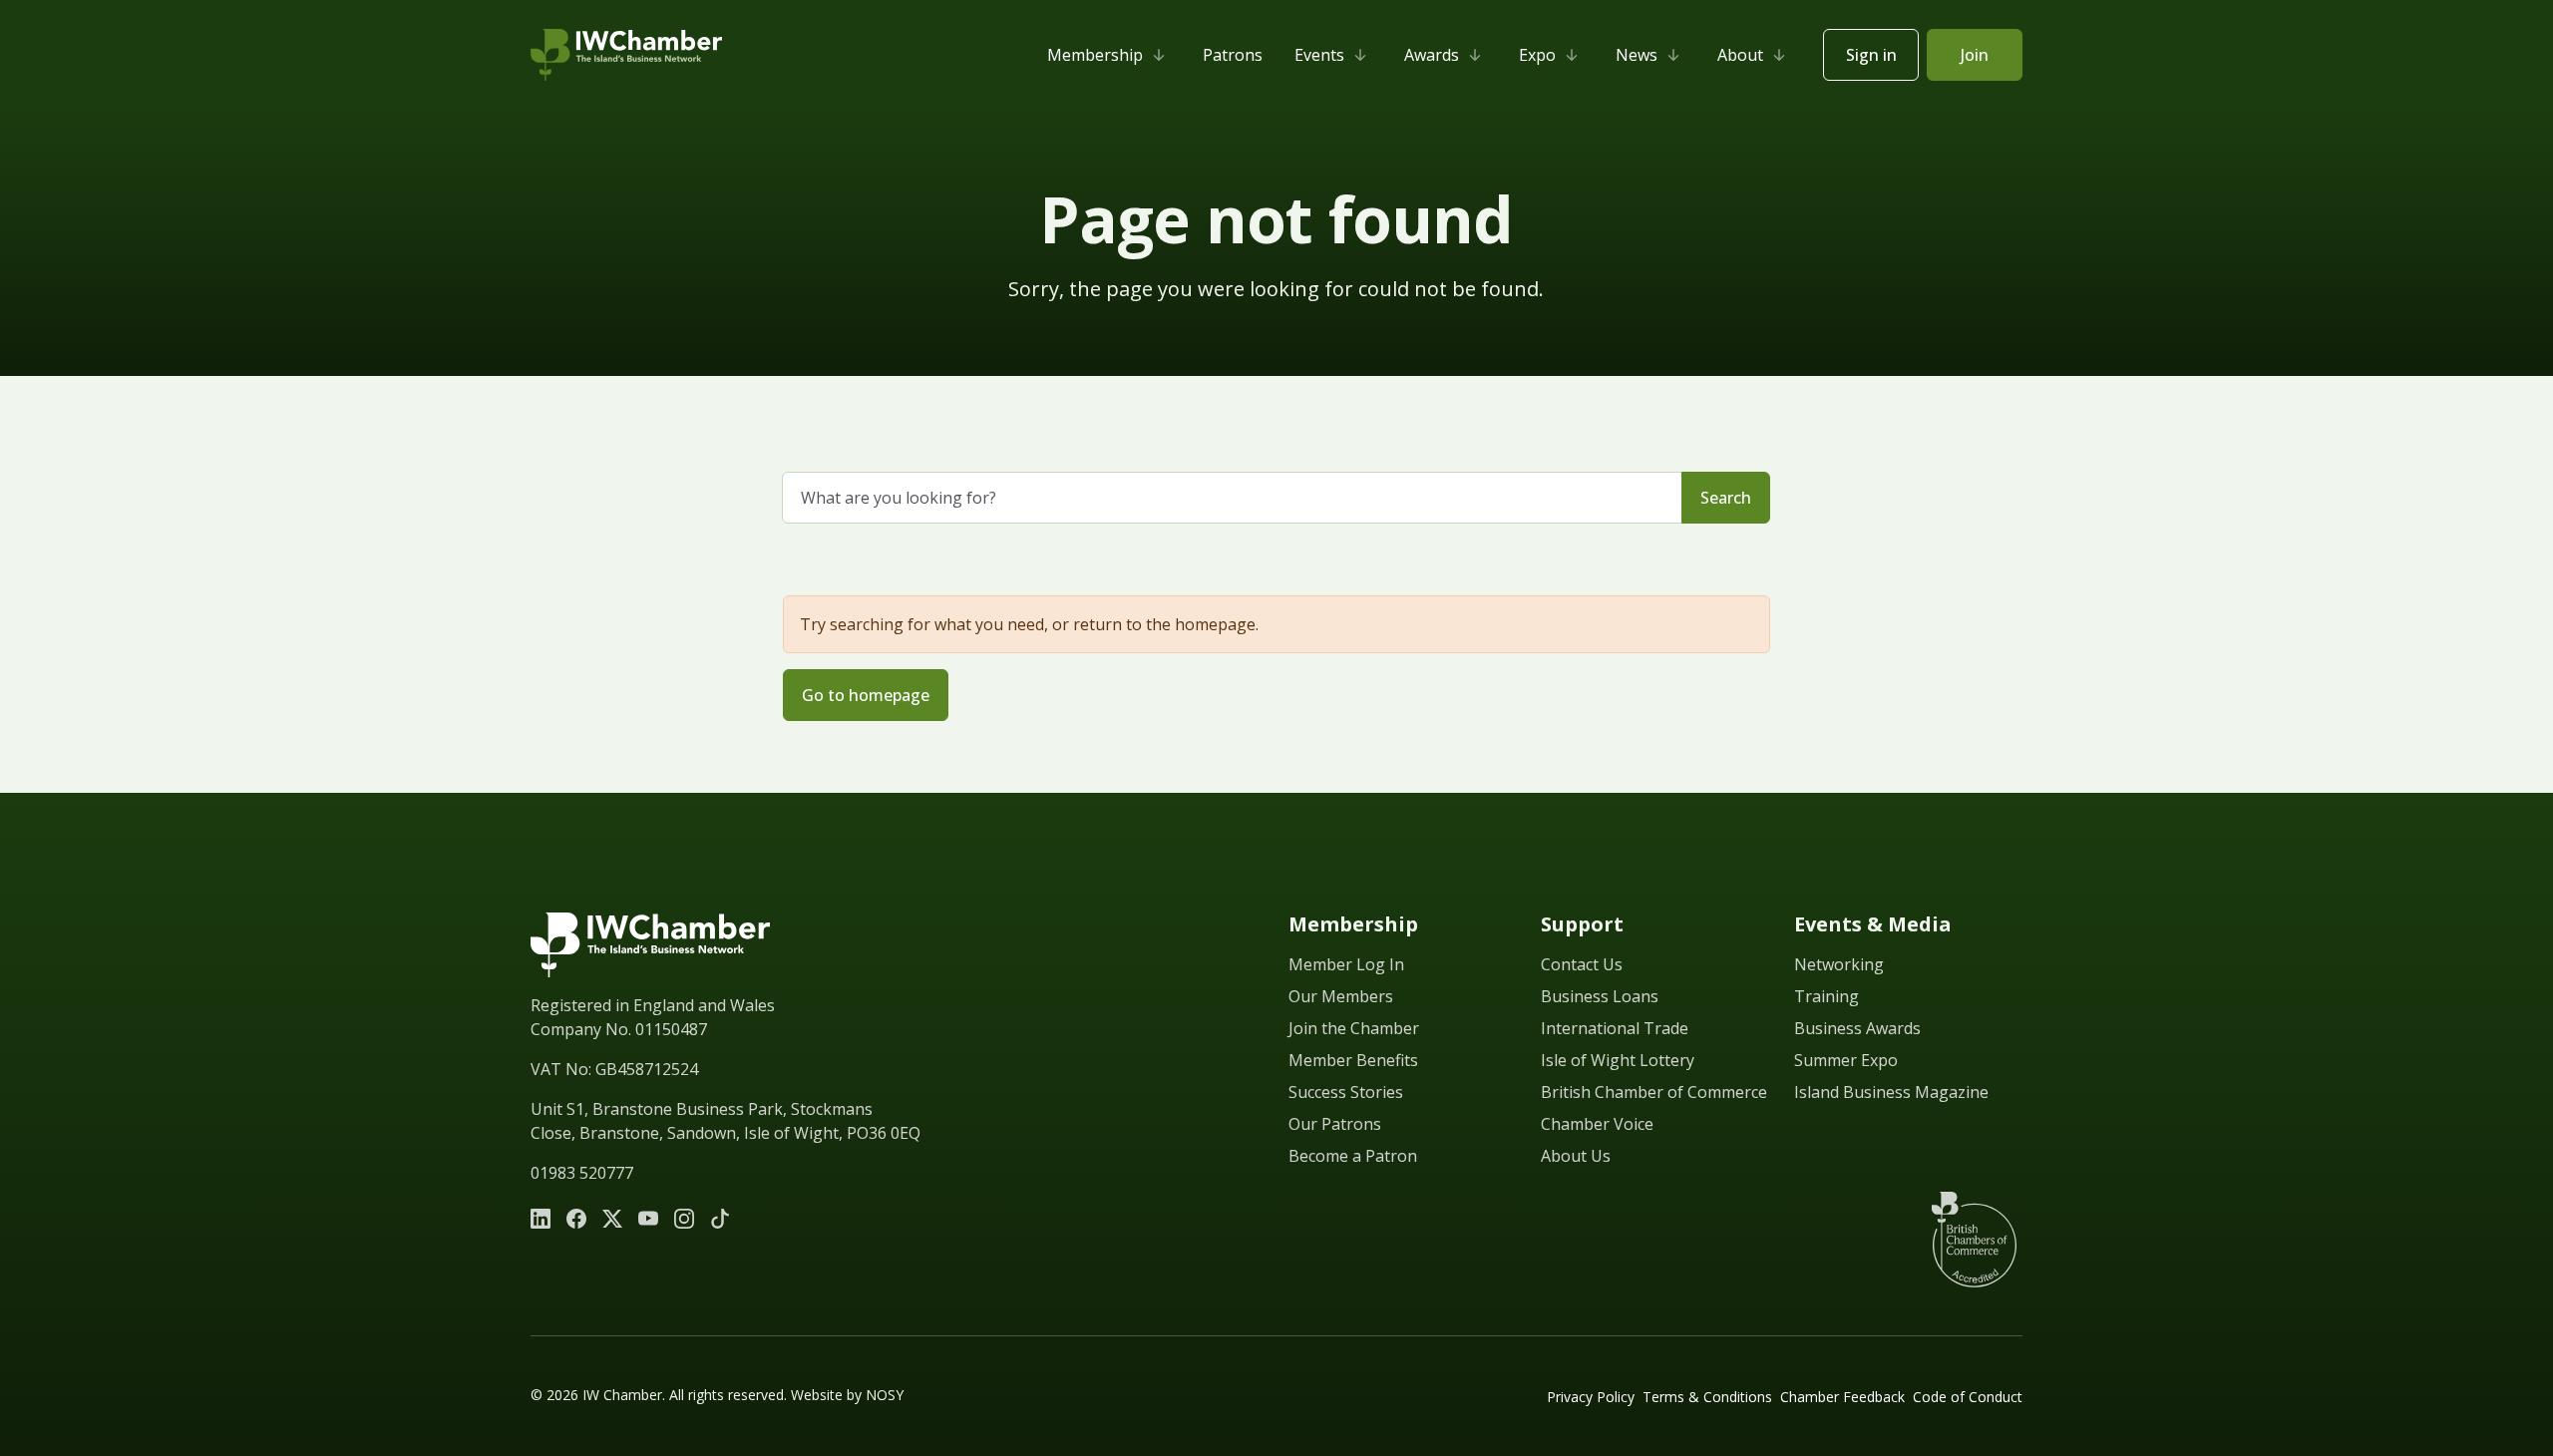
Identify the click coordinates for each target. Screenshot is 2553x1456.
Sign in (1871, 55)
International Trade (1615, 1028)
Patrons (1233, 55)
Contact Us (1582, 964)
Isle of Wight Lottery (1618, 1060)
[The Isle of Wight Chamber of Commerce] (626, 55)
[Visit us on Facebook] (576, 1219)
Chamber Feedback (1842, 1397)
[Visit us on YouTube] (648, 1219)
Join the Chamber (1354, 1028)
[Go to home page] (650, 945)
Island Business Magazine (1891, 1092)
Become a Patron (1353, 1156)
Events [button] (1319, 55)
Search (1726, 498)
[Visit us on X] (612, 1219)
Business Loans (1600, 996)
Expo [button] (1537, 55)
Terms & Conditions (1707, 1397)
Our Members (1341, 996)
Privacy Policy (1591, 1397)
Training (1826, 996)
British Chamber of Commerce (1654, 1092)
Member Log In (1346, 964)
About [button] (1740, 55)
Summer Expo (1846, 1060)
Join (1975, 55)
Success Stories (1346, 1092)
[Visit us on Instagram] (684, 1219)
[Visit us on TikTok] (720, 1219)
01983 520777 (582, 1173)
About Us (1576, 1156)
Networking (1839, 964)
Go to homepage (866, 695)
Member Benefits (1353, 1060)
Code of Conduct (1968, 1397)
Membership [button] (1095, 55)
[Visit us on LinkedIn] (541, 1219)
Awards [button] (1432, 55)
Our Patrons (1335, 1124)
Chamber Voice (1597, 1124)
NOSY (885, 1395)
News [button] (1637, 55)
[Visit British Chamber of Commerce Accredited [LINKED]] (1975, 1240)
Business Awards (1857, 1028)
